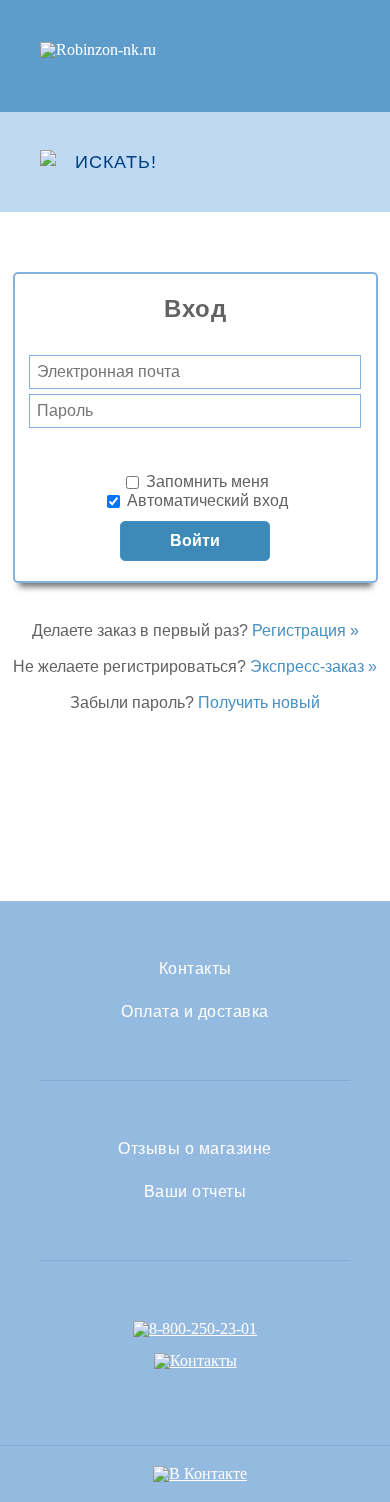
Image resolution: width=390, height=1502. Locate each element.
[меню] (337, 162)
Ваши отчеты (195, 1192)
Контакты (195, 969)
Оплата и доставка (195, 1012)
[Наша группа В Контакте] (200, 1473)
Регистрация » (305, 630)
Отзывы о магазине (195, 1149)
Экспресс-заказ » (313, 666)
